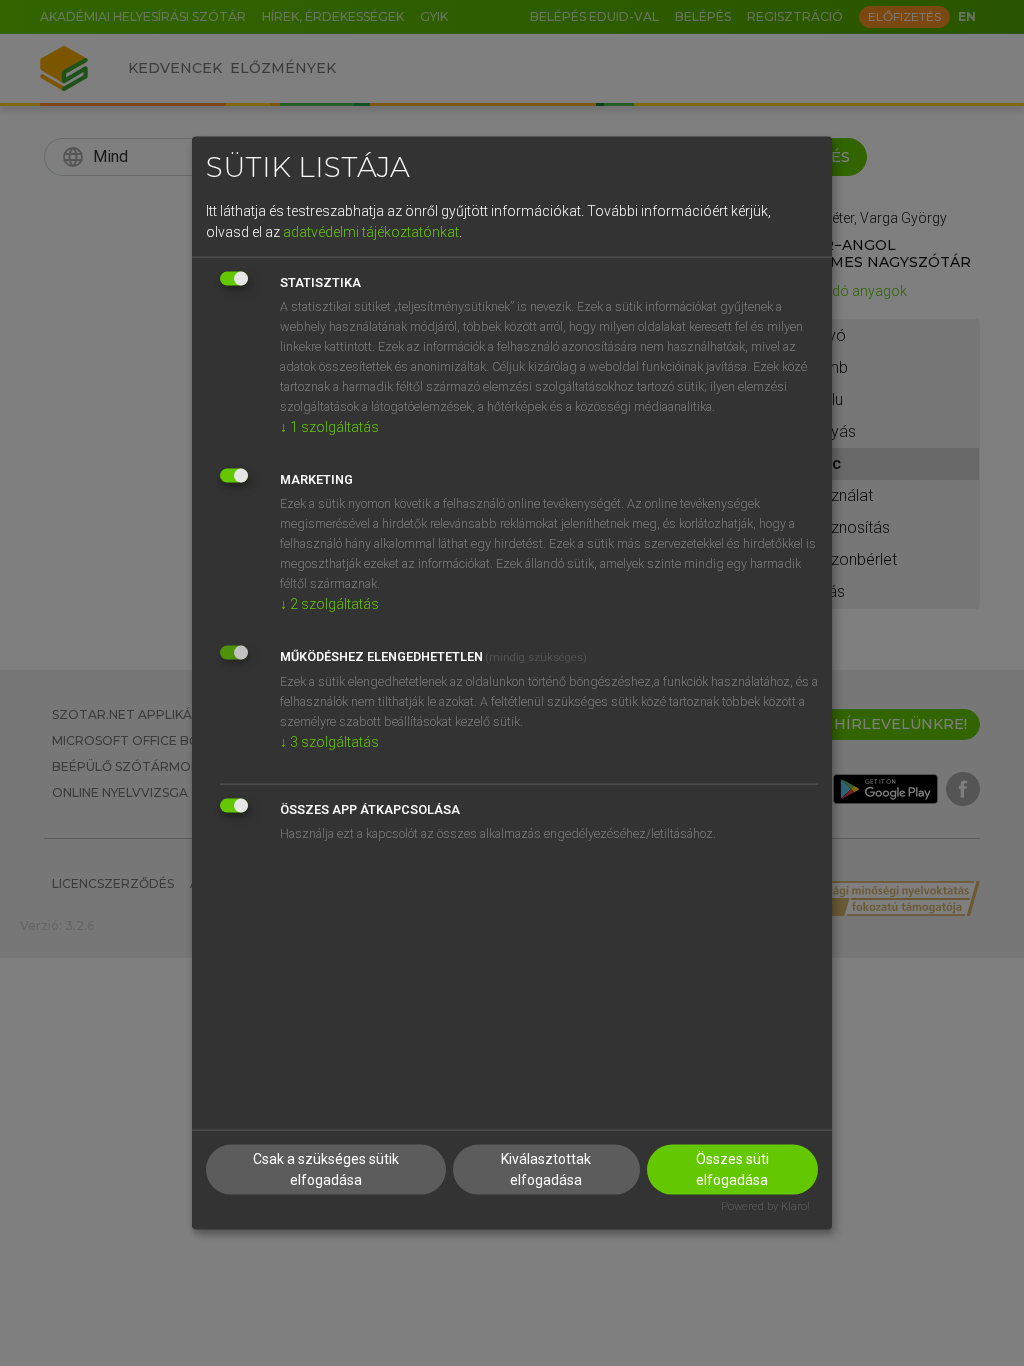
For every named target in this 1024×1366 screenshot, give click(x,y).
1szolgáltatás (329, 426)
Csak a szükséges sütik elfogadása (326, 1169)
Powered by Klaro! (765, 1206)
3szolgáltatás (329, 741)
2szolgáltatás (329, 603)
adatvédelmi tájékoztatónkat (371, 231)
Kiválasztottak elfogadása (546, 1169)
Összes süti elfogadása (732, 1169)
